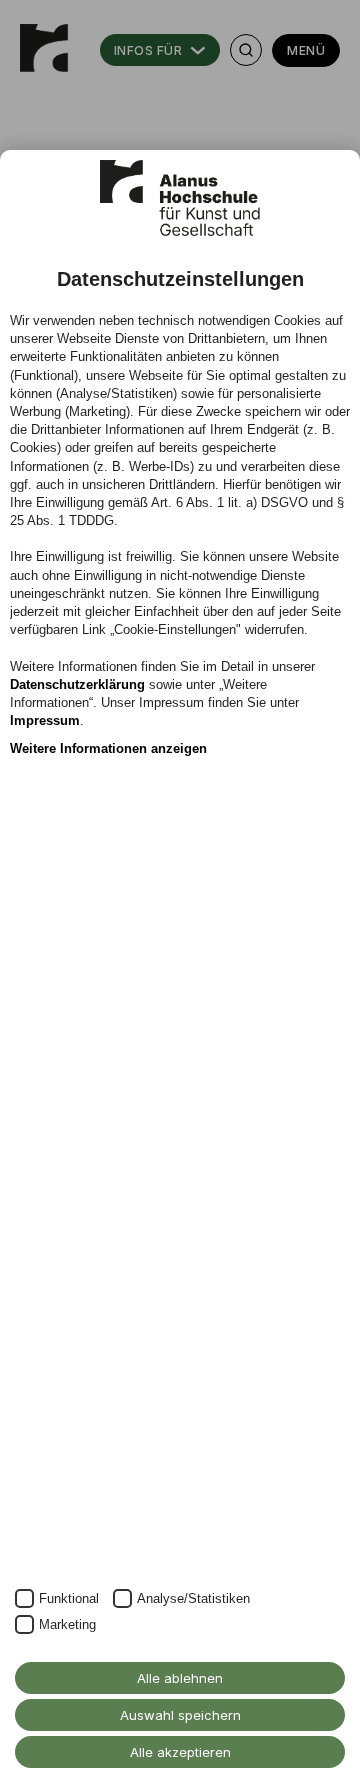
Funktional (69, 1598)
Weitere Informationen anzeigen (108, 748)
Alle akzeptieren (180, 1752)
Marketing (67, 1624)
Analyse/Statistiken (193, 1598)
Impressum (45, 720)
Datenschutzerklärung (77, 684)
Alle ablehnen (180, 1678)
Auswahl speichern (180, 1715)
